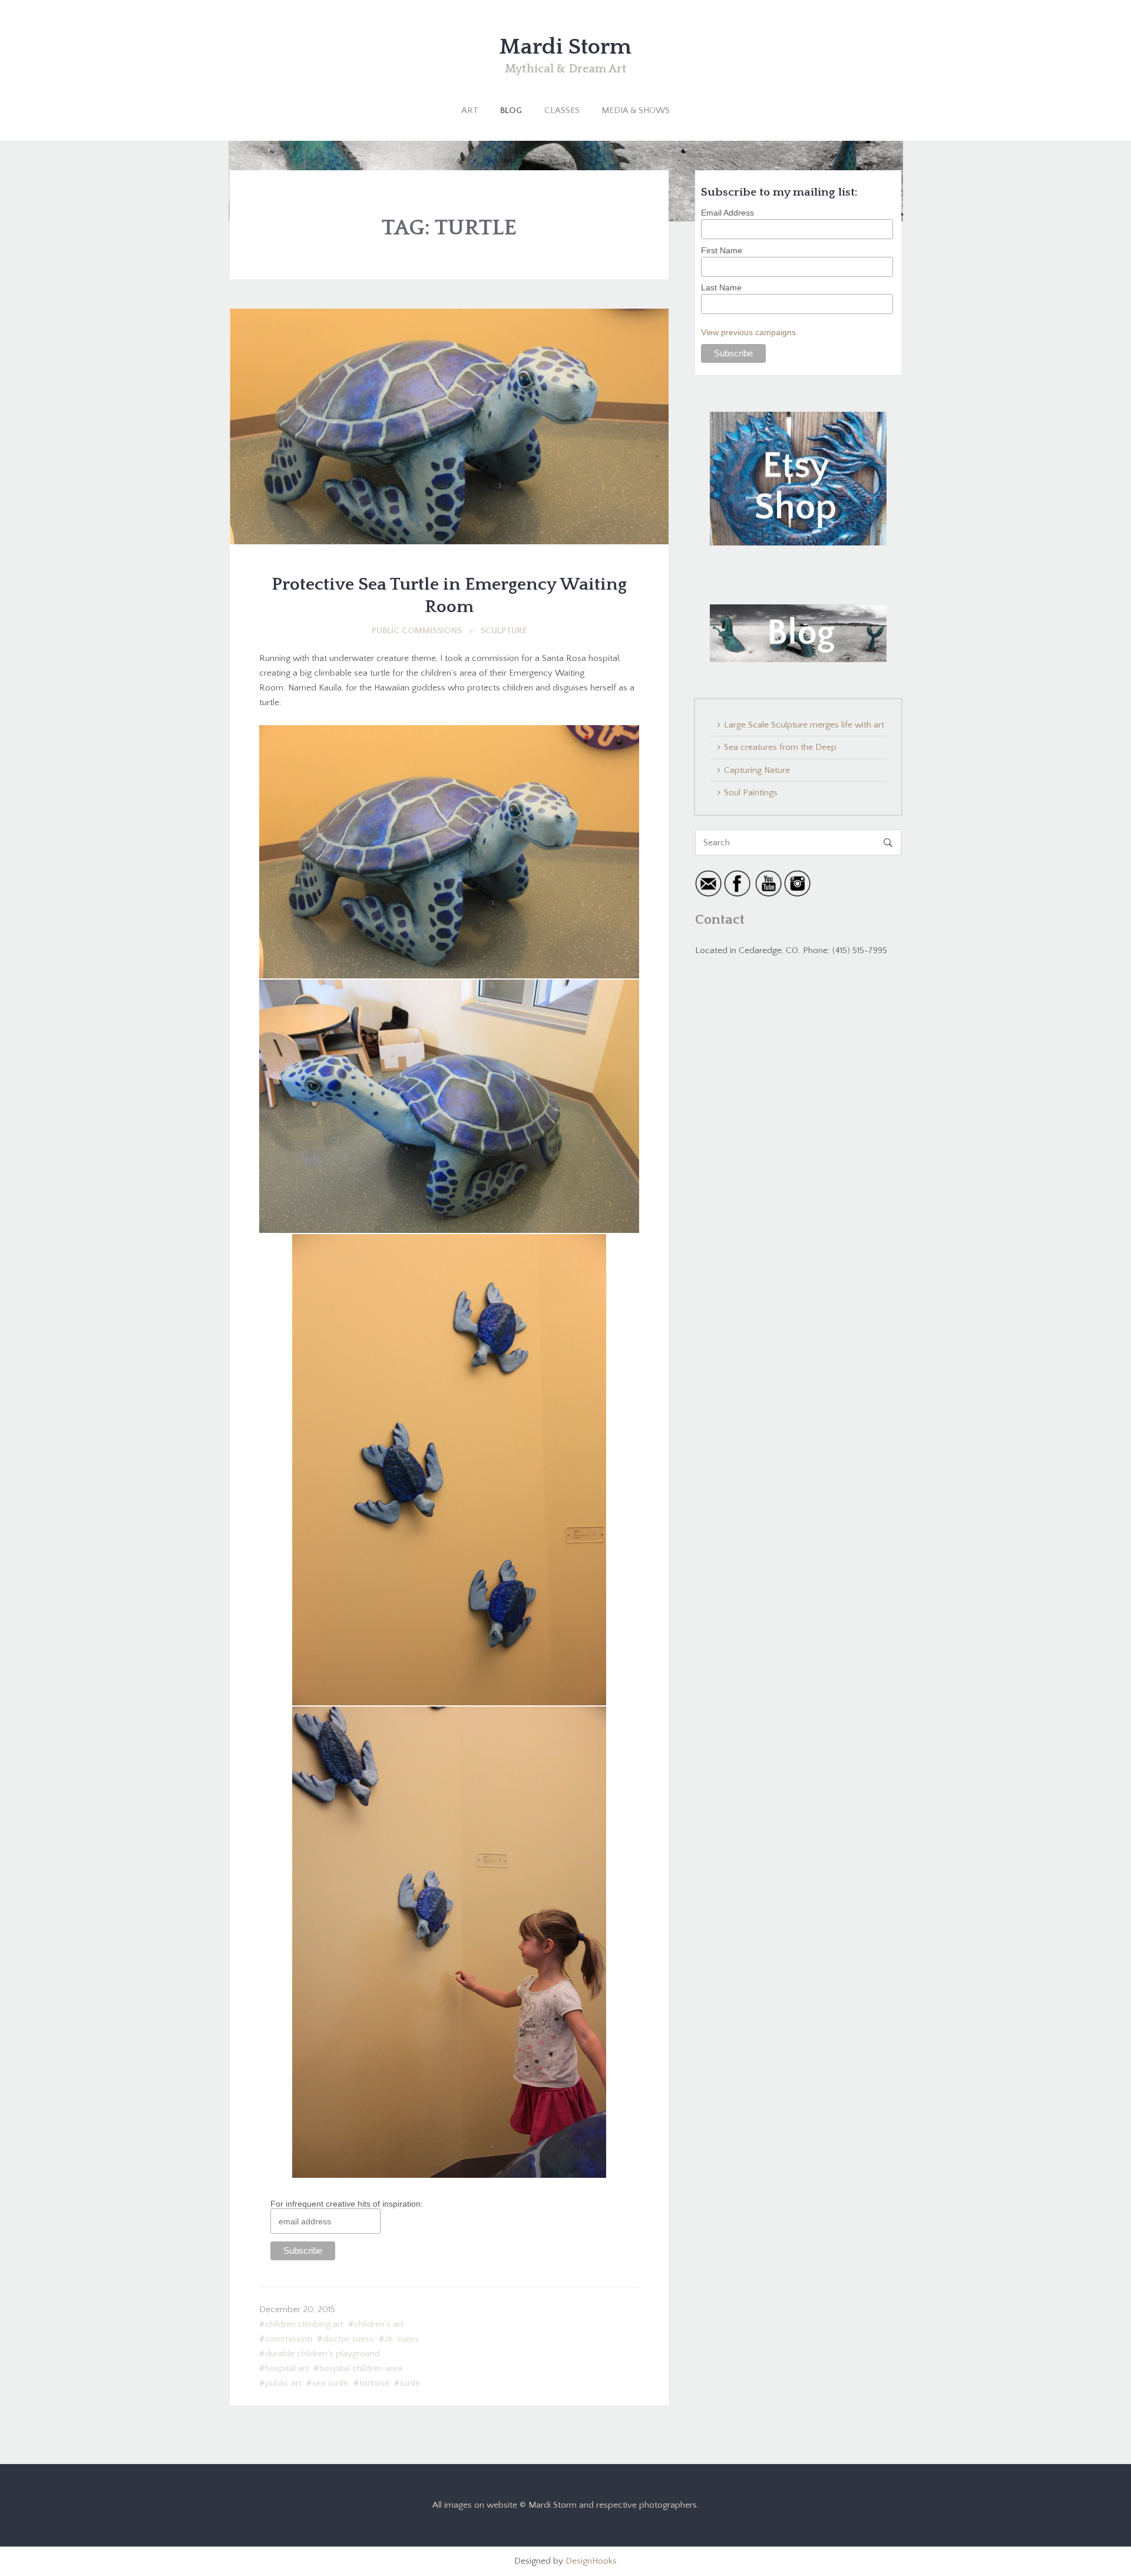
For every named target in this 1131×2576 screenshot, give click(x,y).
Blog (511, 110)
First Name (722, 250)
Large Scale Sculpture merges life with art (804, 725)
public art (283, 2383)
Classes (562, 110)
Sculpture (504, 631)
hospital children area (361, 2368)
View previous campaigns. (750, 332)
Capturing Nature (757, 770)
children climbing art (304, 2324)
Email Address (727, 213)
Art (470, 110)
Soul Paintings (751, 793)
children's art (379, 2324)
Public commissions (417, 631)
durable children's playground (323, 2354)
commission (289, 2339)
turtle (410, 2383)
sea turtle (330, 2383)
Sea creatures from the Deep (780, 747)
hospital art (287, 2368)
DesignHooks (591, 2561)
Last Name (721, 287)
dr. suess (402, 2339)
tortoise (374, 2383)
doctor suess (348, 2339)
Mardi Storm (565, 47)
